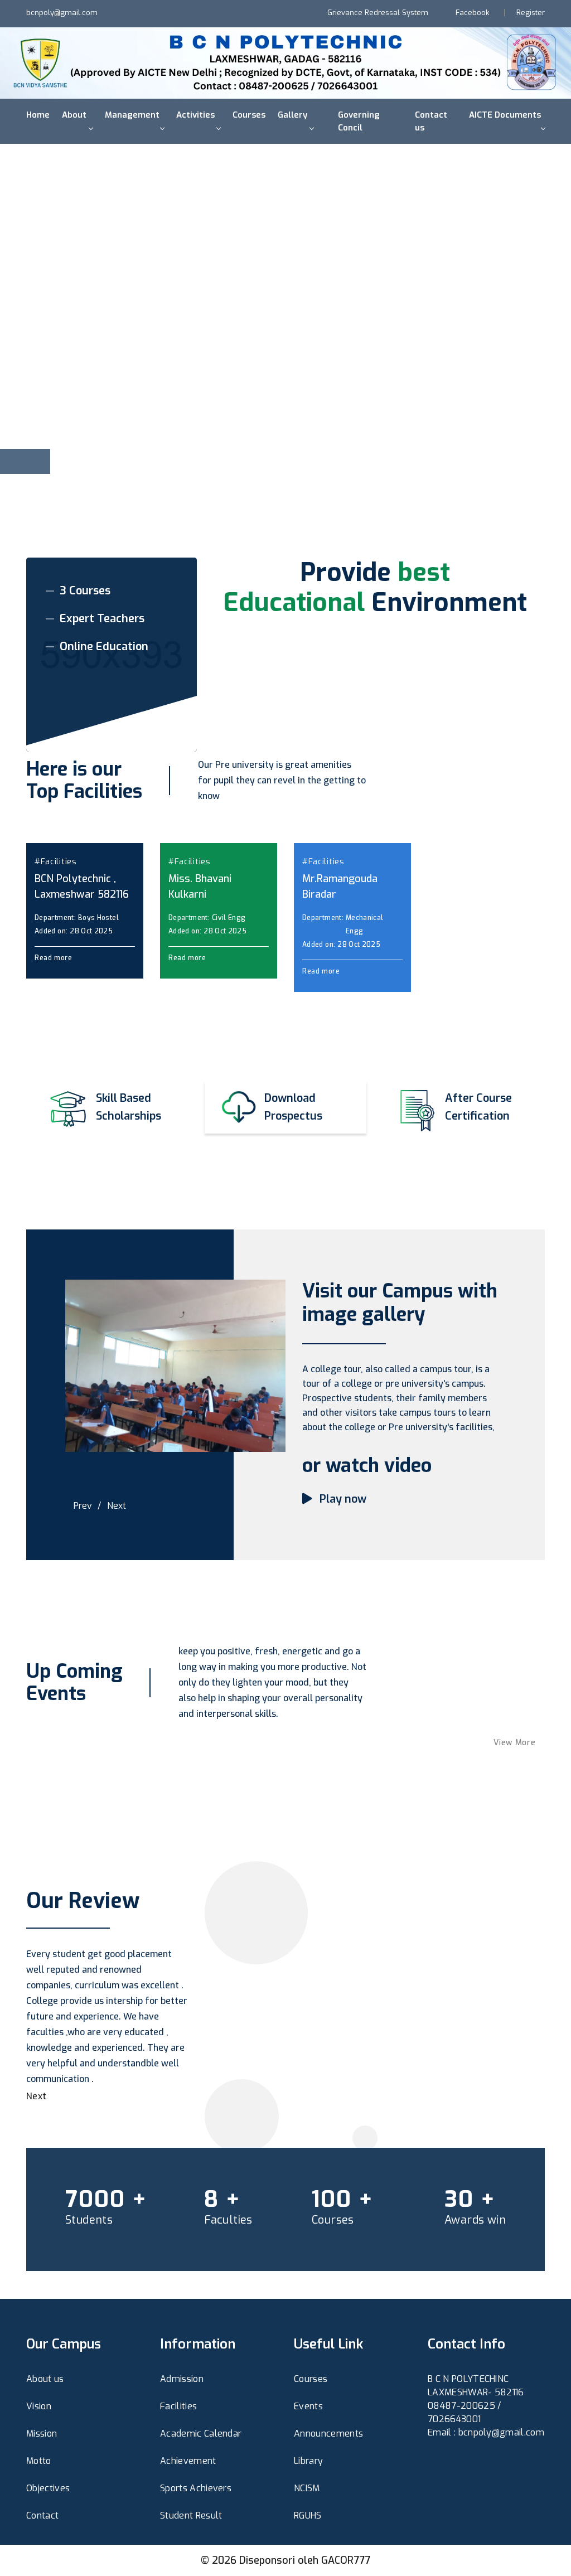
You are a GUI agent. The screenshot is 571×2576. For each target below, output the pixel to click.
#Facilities (56, 862)
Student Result (191, 2516)
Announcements (328, 2434)
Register (531, 13)
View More (516, 1743)
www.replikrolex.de (468, 2468)
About (74, 115)
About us (45, 2379)
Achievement (188, 2461)
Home (38, 115)
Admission (182, 2379)
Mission (42, 2434)
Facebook (472, 13)
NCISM (307, 2488)
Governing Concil (359, 121)
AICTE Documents (505, 115)
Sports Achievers (196, 2488)
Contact (42, 2516)
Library (308, 2461)
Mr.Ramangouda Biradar (340, 887)
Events (308, 2406)
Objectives (48, 2488)
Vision (39, 2406)
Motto (39, 2461)
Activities (195, 115)
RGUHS (308, 2516)
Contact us (431, 121)
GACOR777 (346, 2560)
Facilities (178, 2406)
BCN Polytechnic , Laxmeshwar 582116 (82, 887)
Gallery (292, 115)
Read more (54, 958)
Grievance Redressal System (378, 13)
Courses (249, 115)
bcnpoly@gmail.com (62, 13)
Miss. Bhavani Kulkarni (200, 887)
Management (132, 115)
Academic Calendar (201, 2434)
